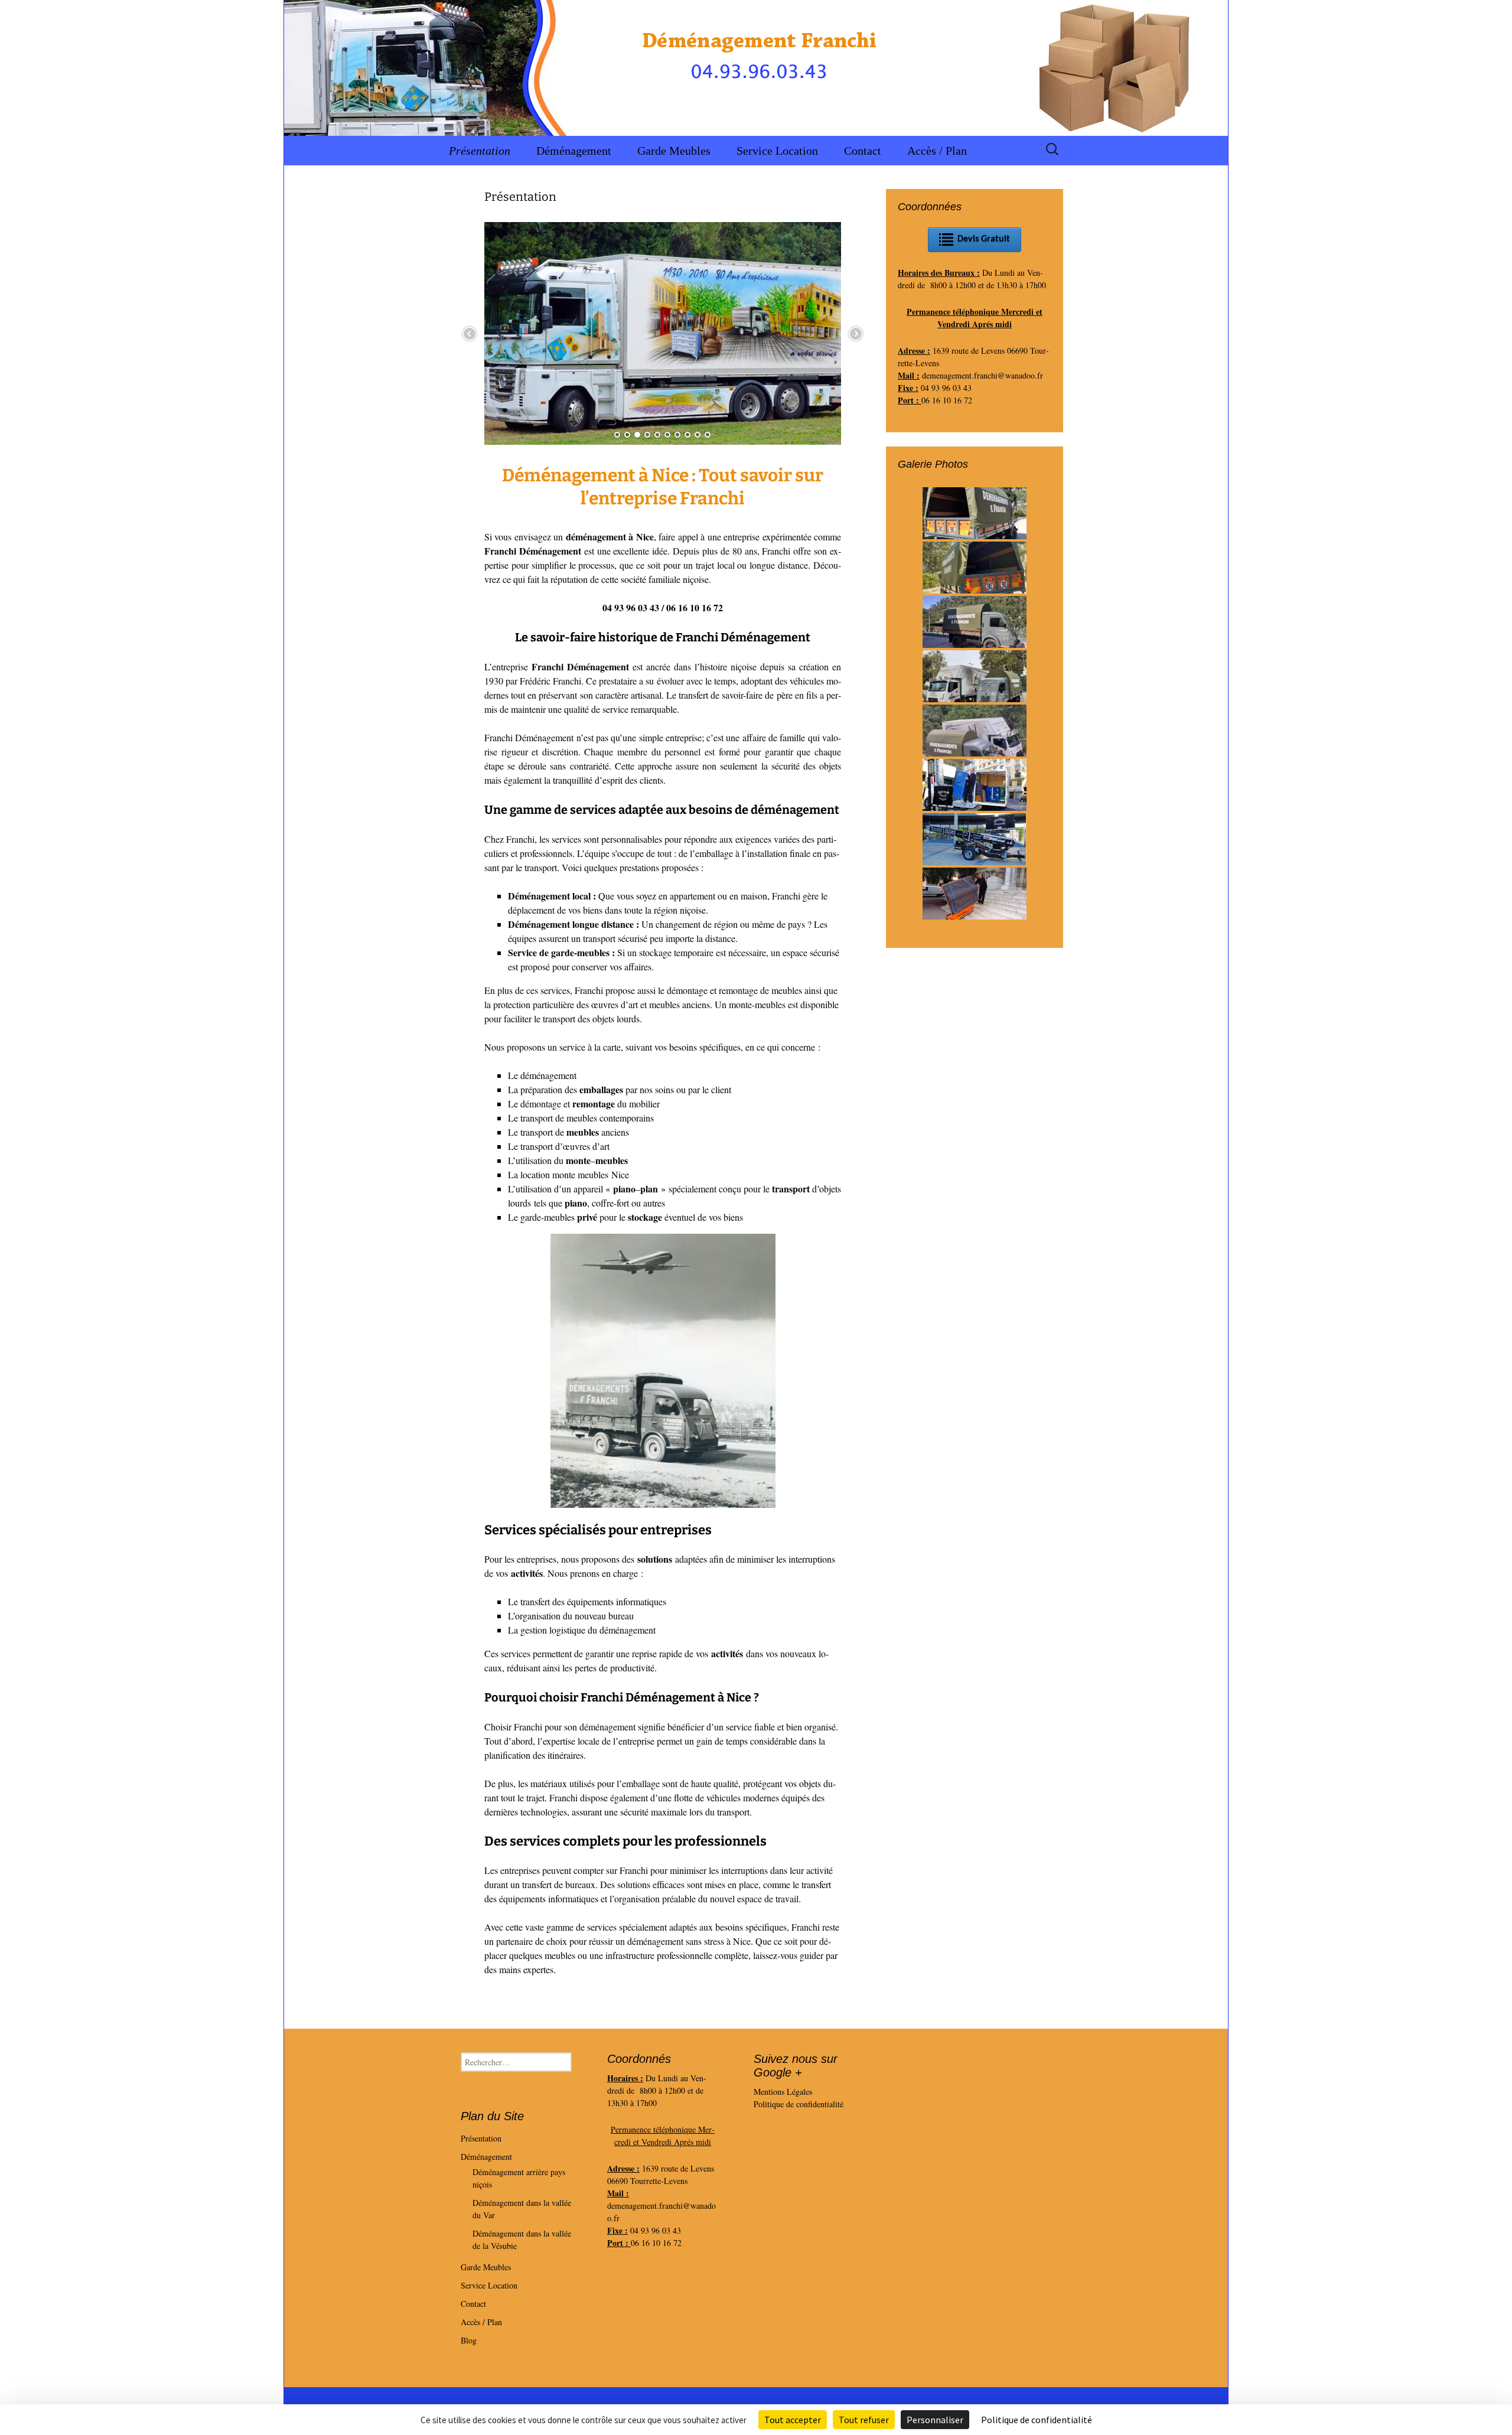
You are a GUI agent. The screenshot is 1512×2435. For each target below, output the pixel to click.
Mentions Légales (783, 2092)
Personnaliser (935, 2420)
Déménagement (574, 151)
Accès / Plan (937, 151)
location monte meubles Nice (575, 1174)
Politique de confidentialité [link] (1037, 2420)
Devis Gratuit (984, 239)
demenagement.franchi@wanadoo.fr (983, 375)
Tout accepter (793, 2420)
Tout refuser (864, 2420)
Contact (863, 151)
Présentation (480, 151)
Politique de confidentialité (799, 2104)
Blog (469, 2340)
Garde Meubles (674, 151)
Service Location (777, 151)
